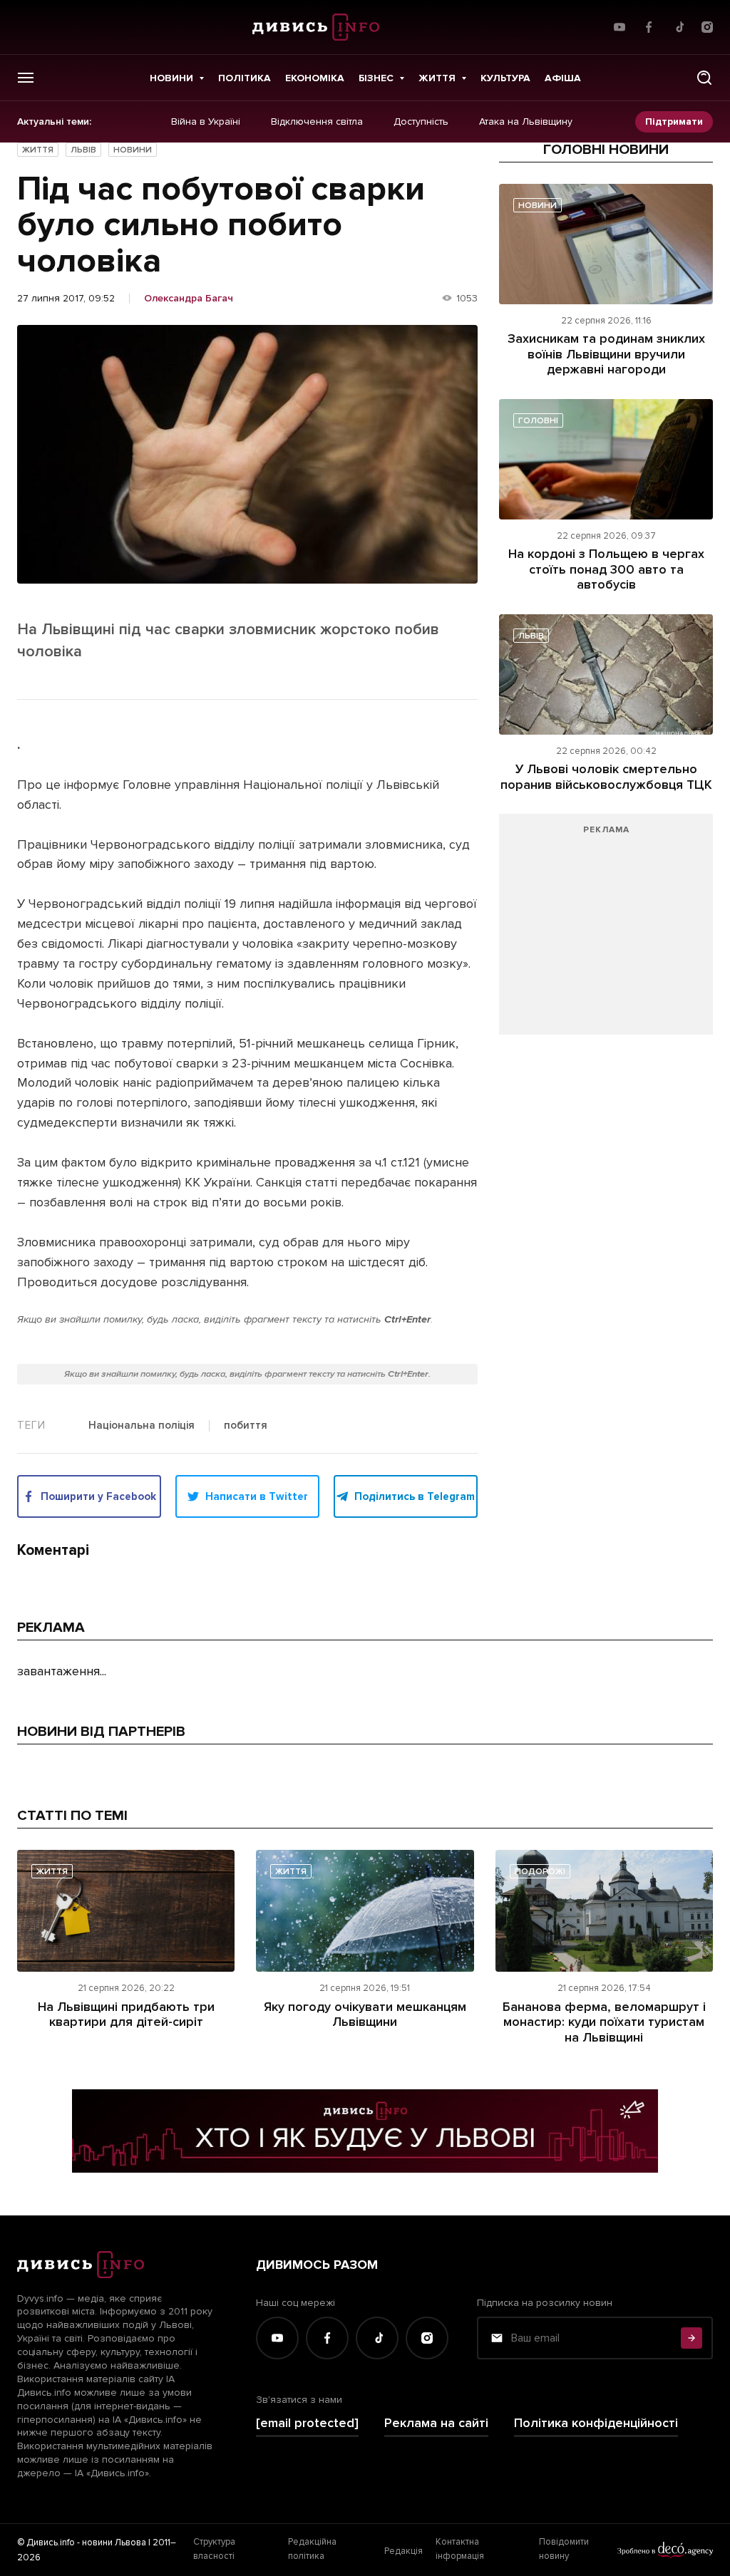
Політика (245, 78)
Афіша (563, 78)
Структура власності (214, 2549)
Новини (171, 78)
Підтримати (674, 121)
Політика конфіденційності (596, 2423)
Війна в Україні (206, 122)
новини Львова (114, 2543)
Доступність (421, 122)
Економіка (315, 78)
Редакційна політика (312, 2549)
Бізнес (376, 78)
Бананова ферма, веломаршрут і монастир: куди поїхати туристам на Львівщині (604, 2022)
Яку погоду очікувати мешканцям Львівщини (365, 2014)
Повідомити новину (564, 2549)
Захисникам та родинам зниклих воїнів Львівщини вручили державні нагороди (606, 354)
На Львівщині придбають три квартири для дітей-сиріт (126, 2014)
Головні (538, 421)
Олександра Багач (189, 299)
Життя (437, 78)
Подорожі (540, 1872)
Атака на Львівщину (526, 122)
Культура (505, 78)
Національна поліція (142, 1426)
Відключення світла (317, 122)
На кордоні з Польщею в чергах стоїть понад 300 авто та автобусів (606, 569)
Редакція (403, 2551)
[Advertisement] (606, 931)
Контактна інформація (460, 2549)
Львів (83, 150)
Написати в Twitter (257, 1496)
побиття (246, 1426)
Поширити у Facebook (98, 1496)
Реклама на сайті (436, 2423)
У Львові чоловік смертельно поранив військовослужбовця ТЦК (606, 777)
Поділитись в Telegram (415, 1496)
